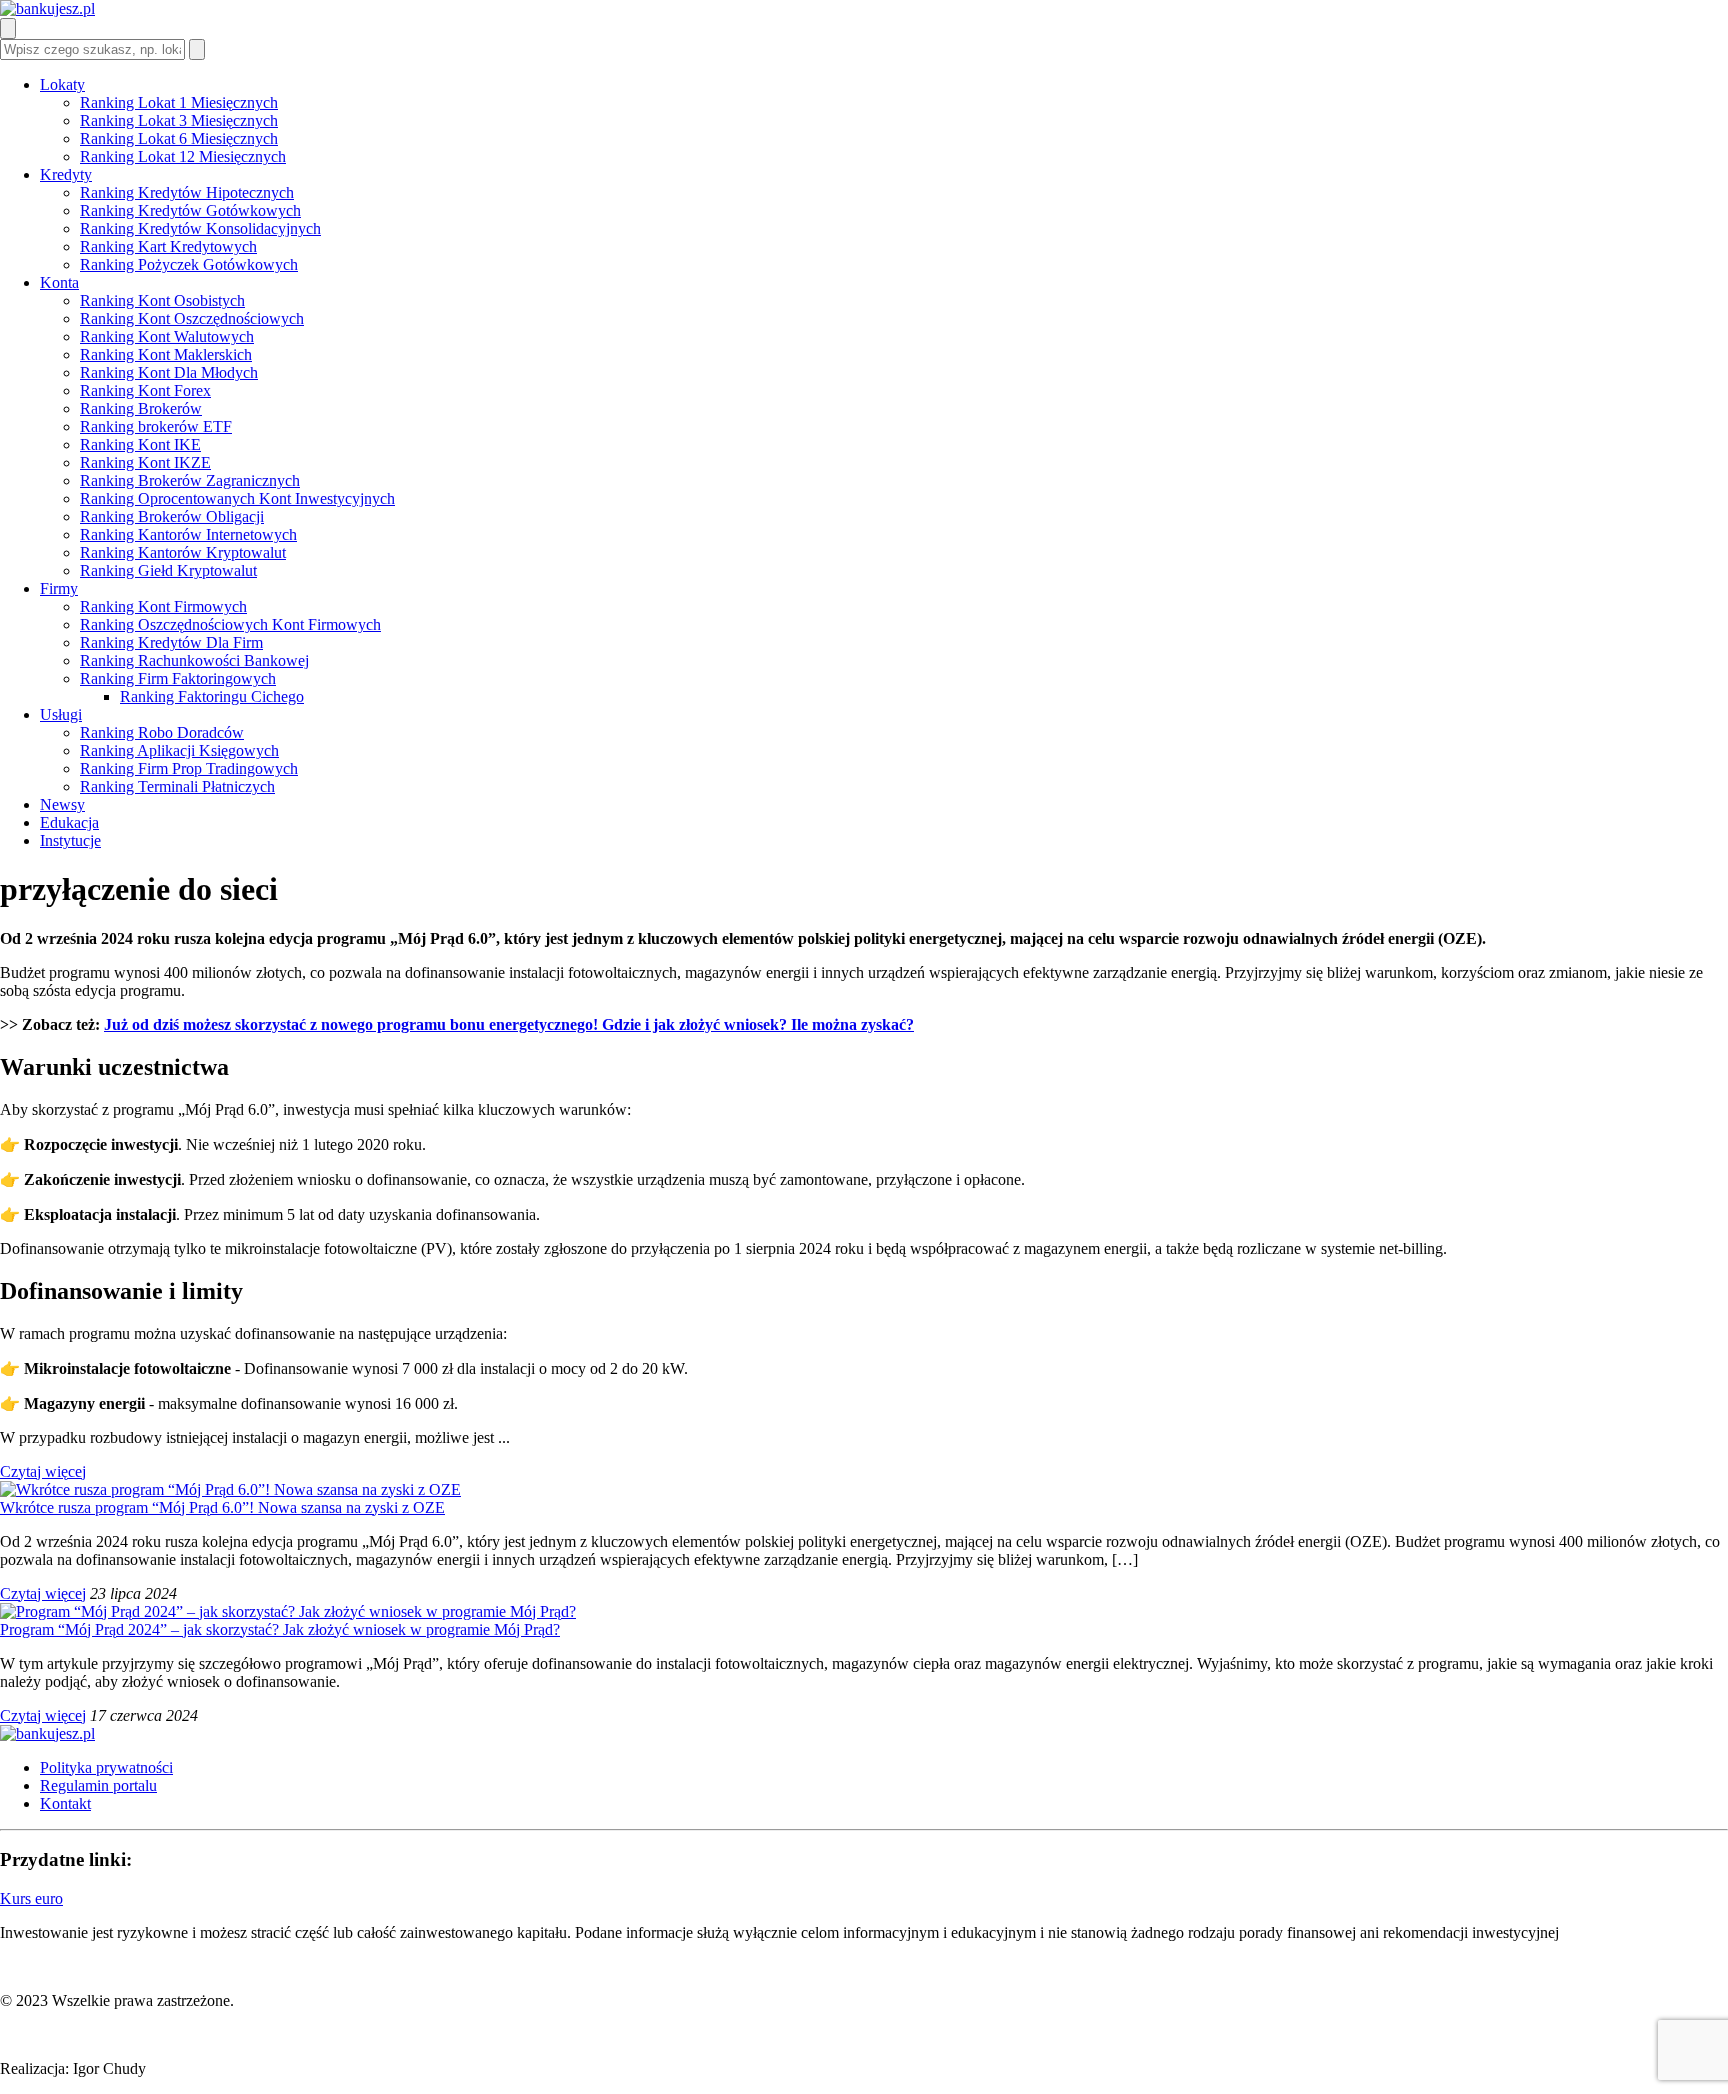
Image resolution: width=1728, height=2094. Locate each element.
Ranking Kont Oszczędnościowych (192, 318)
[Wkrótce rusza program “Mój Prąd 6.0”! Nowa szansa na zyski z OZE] (230, 1489)
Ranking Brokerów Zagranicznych (190, 480)
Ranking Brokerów (141, 408)
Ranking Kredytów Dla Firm (171, 642)
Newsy (62, 804)
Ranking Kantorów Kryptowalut (183, 552)
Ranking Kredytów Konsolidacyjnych (200, 228)
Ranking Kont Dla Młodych (169, 372)
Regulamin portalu (98, 1785)
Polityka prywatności (106, 1767)
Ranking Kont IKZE (145, 462)
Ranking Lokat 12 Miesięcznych (183, 156)
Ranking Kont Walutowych (167, 336)
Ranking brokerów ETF (156, 426)
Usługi (61, 714)
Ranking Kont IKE (140, 444)
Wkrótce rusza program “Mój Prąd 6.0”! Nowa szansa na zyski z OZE (222, 1507)
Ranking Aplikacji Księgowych (179, 750)
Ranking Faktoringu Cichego (212, 696)
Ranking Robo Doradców (162, 732)
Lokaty (62, 84)
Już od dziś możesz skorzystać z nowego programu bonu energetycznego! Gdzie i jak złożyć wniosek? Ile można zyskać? (509, 1024)
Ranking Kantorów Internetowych (188, 534)
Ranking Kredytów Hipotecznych (187, 192)
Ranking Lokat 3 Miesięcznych (179, 120)
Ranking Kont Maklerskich (166, 354)
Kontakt (65, 1803)
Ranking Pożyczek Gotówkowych (189, 264)
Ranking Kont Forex (145, 390)
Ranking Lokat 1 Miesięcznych (179, 102)
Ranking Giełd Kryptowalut (168, 570)
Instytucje (70, 840)
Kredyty (66, 174)
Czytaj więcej (43, 1471)
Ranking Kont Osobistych (162, 300)
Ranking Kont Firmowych (163, 606)
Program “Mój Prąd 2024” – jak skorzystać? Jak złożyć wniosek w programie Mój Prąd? (280, 1629)
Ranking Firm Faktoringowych (178, 678)
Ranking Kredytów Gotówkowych (190, 210)
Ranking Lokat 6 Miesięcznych (179, 138)
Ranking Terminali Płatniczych (177, 786)
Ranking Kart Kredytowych (168, 246)
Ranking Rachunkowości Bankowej (194, 660)
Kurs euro (31, 1898)
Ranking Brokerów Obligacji (172, 516)
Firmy (59, 588)
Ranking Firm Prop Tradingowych (189, 768)
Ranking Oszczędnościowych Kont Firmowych (230, 624)
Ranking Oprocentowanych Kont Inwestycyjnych (237, 498)
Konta (59, 282)
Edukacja (69, 822)
